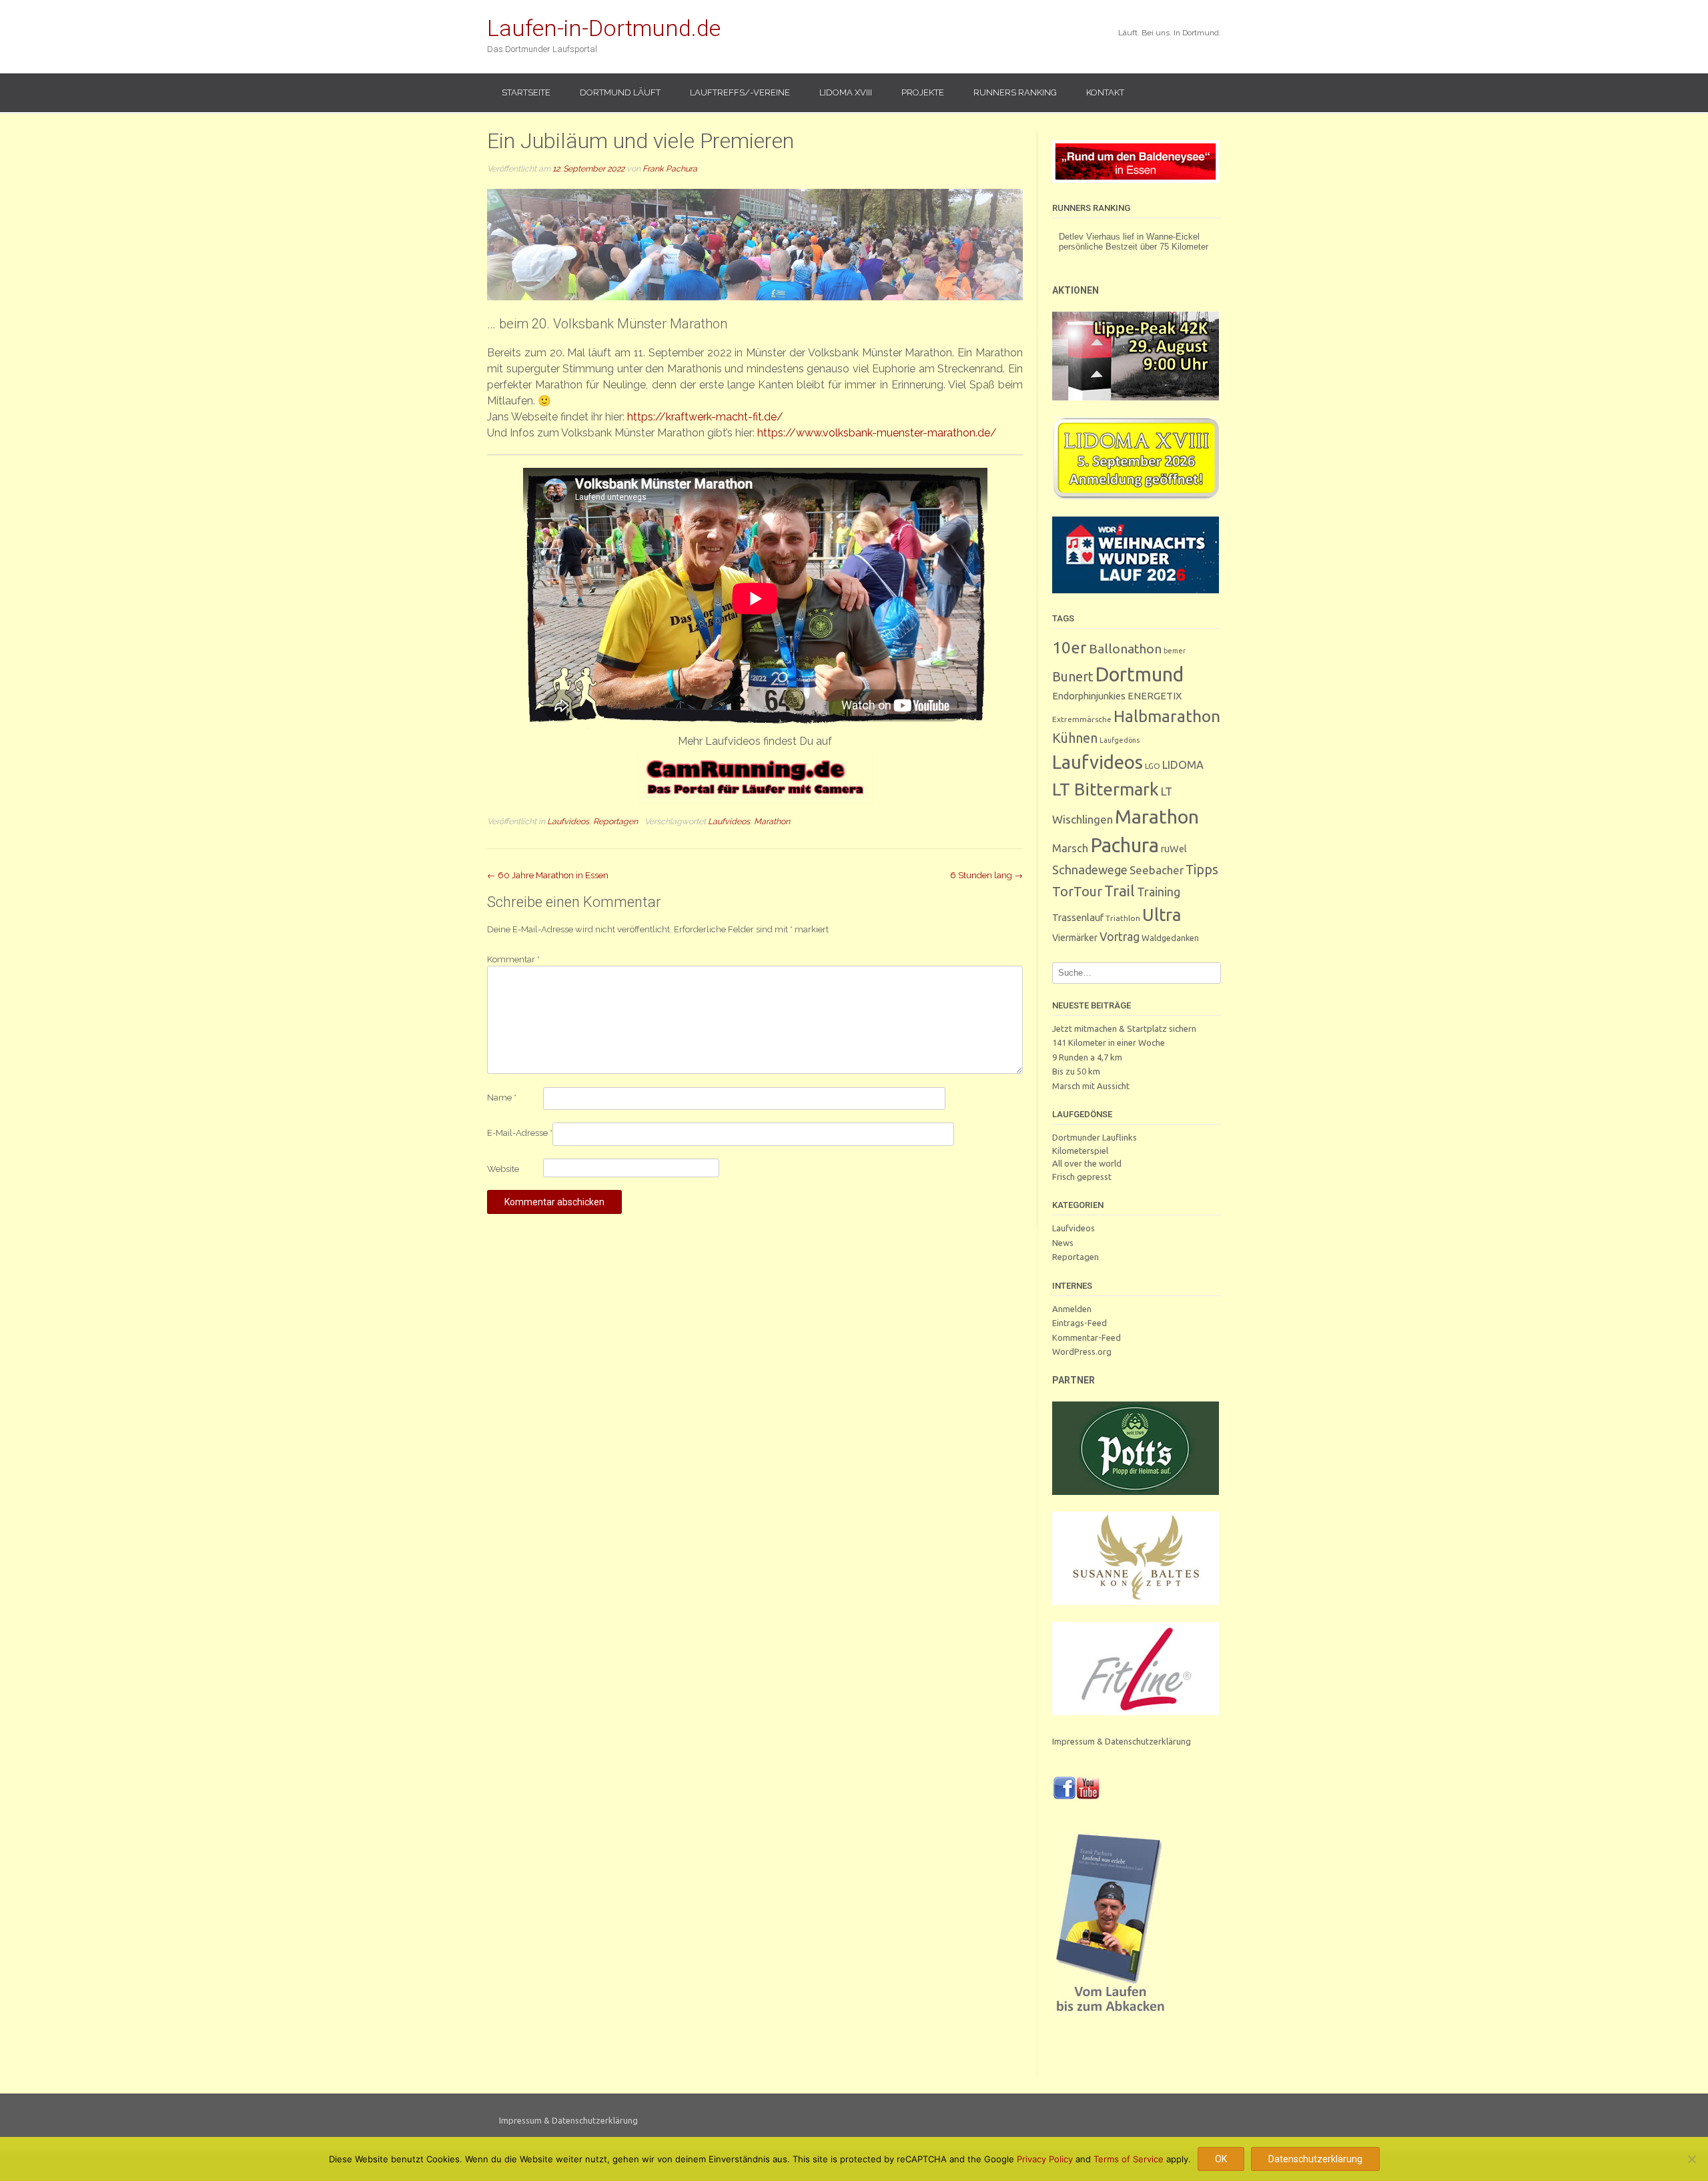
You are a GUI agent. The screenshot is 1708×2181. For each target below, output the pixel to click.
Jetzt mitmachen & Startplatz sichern (1124, 1028)
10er (1070, 647)
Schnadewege (1090, 870)
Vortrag (1120, 937)
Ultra (1162, 915)
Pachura (1125, 845)
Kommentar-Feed (1087, 1337)
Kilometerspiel (1080, 1151)
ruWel (1174, 849)
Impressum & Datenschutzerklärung (1122, 1741)
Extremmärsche (1082, 719)
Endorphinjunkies (1089, 696)
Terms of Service (1129, 2159)
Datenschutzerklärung (1315, 2159)
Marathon (772, 821)
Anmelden (1072, 1309)
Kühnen (1075, 738)
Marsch (1070, 848)
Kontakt (1105, 92)
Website (503, 1169)
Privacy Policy (1045, 2159)
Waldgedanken (1170, 938)
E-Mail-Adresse (520, 1133)
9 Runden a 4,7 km (1087, 1057)
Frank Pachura (670, 169)
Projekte (923, 92)
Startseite (526, 92)
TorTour (1077, 892)
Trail (1120, 891)
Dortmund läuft (620, 92)
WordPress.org (1082, 1351)
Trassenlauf (1078, 917)
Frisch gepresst (1082, 1177)
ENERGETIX (1155, 696)
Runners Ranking (1015, 92)
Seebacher (1157, 870)
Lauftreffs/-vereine (740, 92)
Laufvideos (568, 821)
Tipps (1202, 870)
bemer (1175, 651)
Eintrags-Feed (1080, 1323)
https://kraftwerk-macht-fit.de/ (705, 417)
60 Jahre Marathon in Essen (548, 875)
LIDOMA (1183, 765)
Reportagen (615, 821)
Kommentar (513, 959)
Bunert (1073, 676)
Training (1159, 892)
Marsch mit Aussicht (1091, 1086)
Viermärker (1075, 938)
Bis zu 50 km (1076, 1071)
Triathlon (1123, 918)
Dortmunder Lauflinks (1095, 1137)
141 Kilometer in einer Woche (1109, 1042)
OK (1221, 2159)
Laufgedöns (1120, 740)
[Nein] (1691, 2159)
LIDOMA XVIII (846, 92)
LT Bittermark (1106, 789)
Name (502, 1098)
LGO (1153, 766)
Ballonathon (1125, 649)
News (1063, 1243)
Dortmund (1140, 674)
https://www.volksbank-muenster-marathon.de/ (877, 433)
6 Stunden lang (986, 875)
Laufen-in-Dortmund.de (604, 28)
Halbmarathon (1167, 716)
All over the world (1087, 1163)
